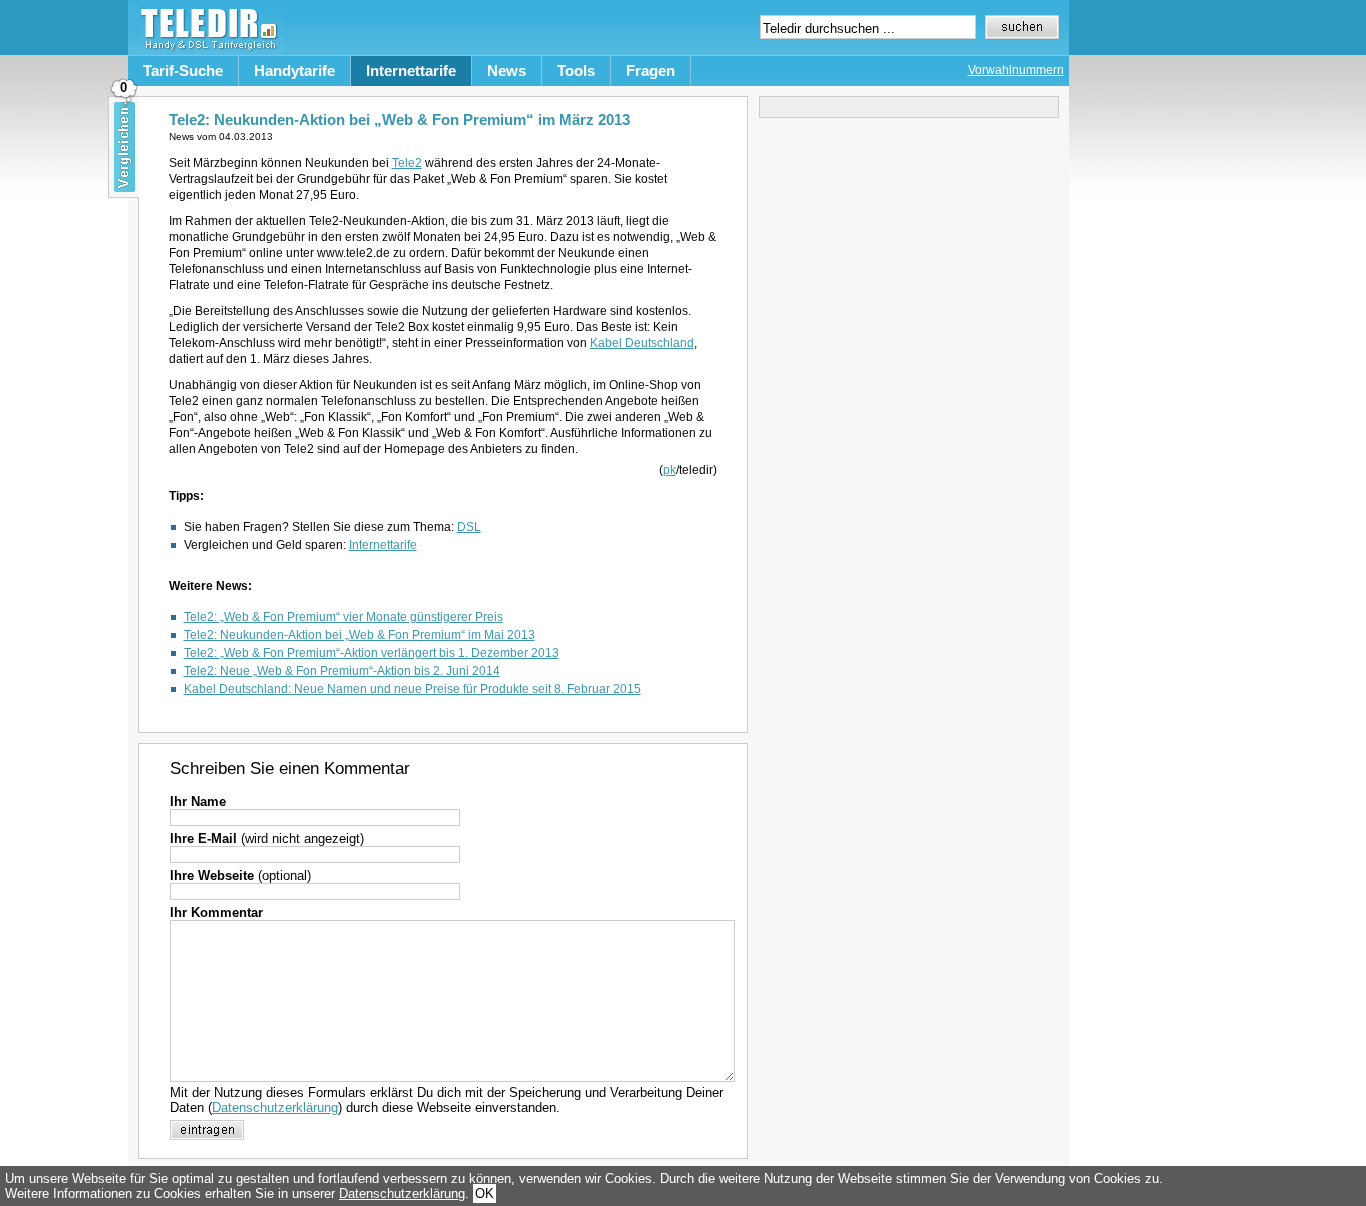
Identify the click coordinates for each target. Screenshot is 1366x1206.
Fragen (650, 70)
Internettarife (411, 70)
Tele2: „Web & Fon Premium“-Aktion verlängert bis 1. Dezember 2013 (371, 653)
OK (484, 1193)
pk (669, 470)
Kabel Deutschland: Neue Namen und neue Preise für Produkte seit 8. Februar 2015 (412, 689)
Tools (576, 70)
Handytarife (294, 70)
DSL (469, 527)
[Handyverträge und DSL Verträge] (206, 50)
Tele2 (407, 163)
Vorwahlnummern (1016, 70)
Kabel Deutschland (642, 343)
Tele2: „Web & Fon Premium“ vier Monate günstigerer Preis (343, 617)
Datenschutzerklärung (275, 1107)
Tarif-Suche (183, 70)
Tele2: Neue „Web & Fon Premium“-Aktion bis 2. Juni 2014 (342, 671)
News (506, 70)
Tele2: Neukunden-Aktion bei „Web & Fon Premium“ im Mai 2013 (359, 635)
